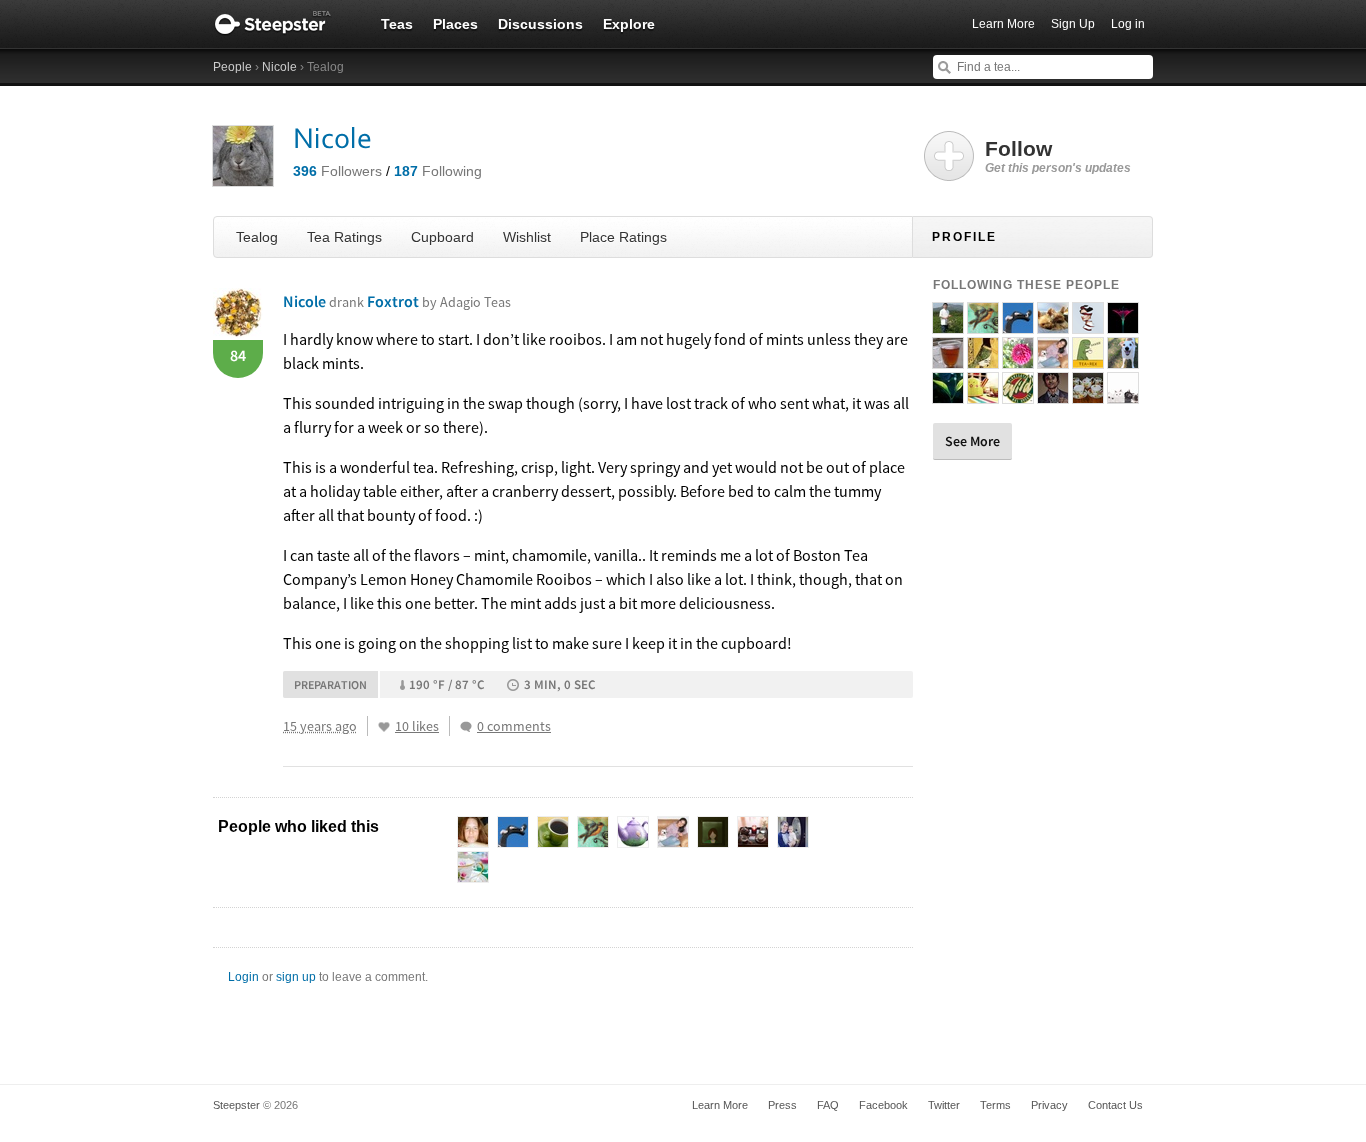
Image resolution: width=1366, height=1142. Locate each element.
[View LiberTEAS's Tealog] (983, 325)
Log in (1128, 24)
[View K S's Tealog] (1088, 360)
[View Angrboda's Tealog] (1018, 325)
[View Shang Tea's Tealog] (948, 325)
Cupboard (442, 237)
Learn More (1003, 24)
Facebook (883, 1105)
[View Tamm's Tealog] (983, 360)
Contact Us (1115, 1105)
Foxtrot (439, 301)
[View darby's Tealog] (1018, 395)
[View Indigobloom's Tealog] (1123, 325)
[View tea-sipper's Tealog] (1053, 395)
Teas (397, 24)
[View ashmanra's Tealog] (1123, 360)
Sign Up (1073, 24)
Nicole (279, 67)
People (232, 67)
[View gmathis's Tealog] (983, 395)
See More (972, 441)
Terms (995, 1105)
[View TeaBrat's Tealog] (1018, 360)
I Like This (384, 727)
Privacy (1049, 1105)
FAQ (828, 1105)
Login (243, 977)
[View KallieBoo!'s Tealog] (1123, 395)
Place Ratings (623, 237)
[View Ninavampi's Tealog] (1053, 360)
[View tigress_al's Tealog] (1088, 395)
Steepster (283, 24)
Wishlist (527, 237)
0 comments (514, 726)
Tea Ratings (344, 237)
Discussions (540, 24)
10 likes (417, 726)
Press (782, 1105)
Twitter (944, 1105)
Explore (629, 24)
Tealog (257, 237)
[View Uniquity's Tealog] (948, 360)
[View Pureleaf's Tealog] (948, 395)
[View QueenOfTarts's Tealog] (1088, 325)
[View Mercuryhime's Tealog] (1053, 325)
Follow (1058, 156)
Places (455, 24)
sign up (296, 977)
